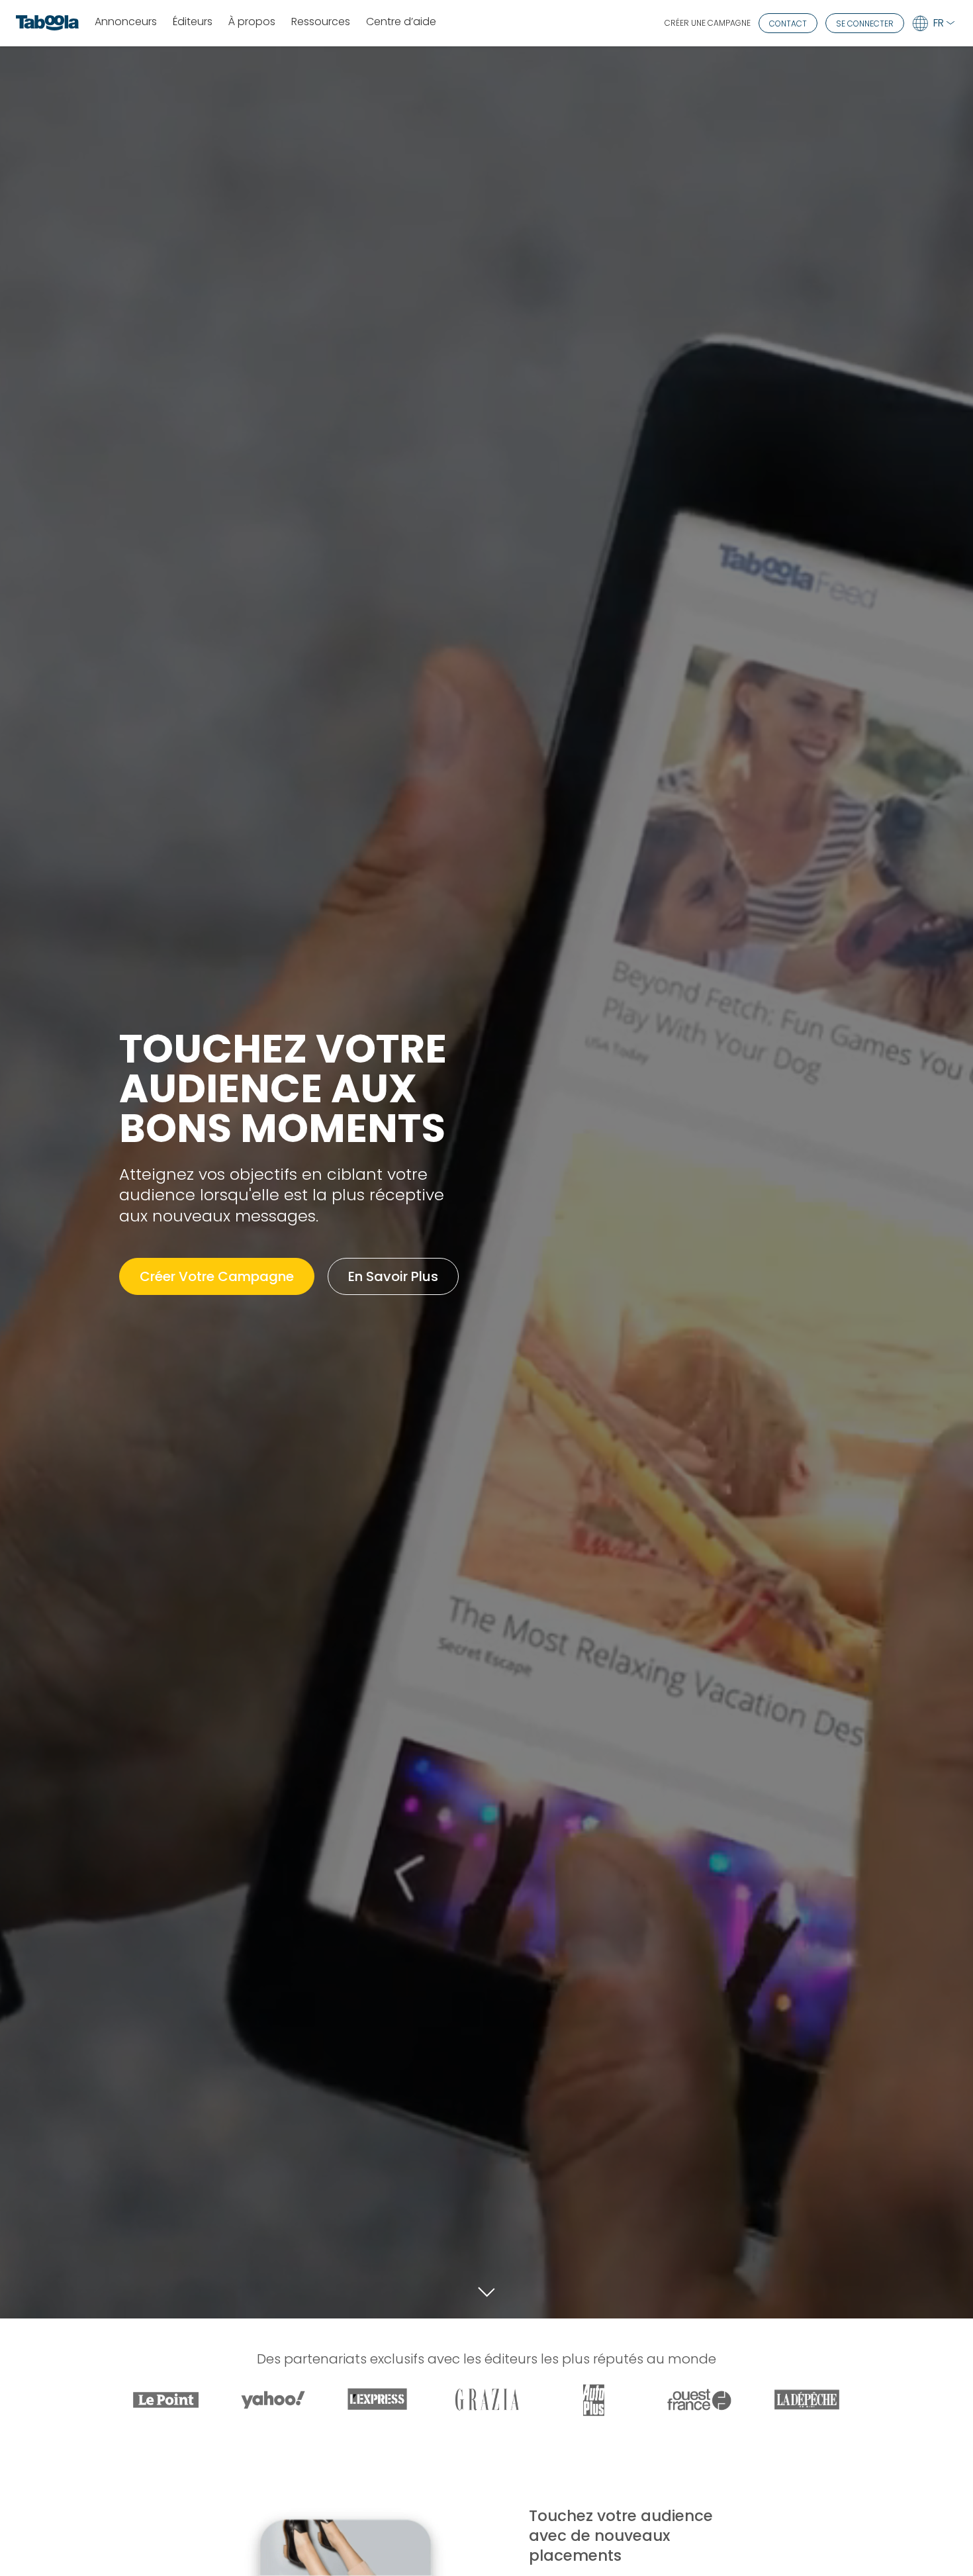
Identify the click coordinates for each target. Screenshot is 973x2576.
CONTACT (788, 24)
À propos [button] (252, 22)
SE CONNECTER (865, 24)
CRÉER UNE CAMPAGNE (708, 23)
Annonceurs (126, 22)
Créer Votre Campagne (217, 1276)
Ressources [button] (321, 22)
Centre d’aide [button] (401, 22)
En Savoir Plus (393, 1276)
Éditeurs (193, 22)
